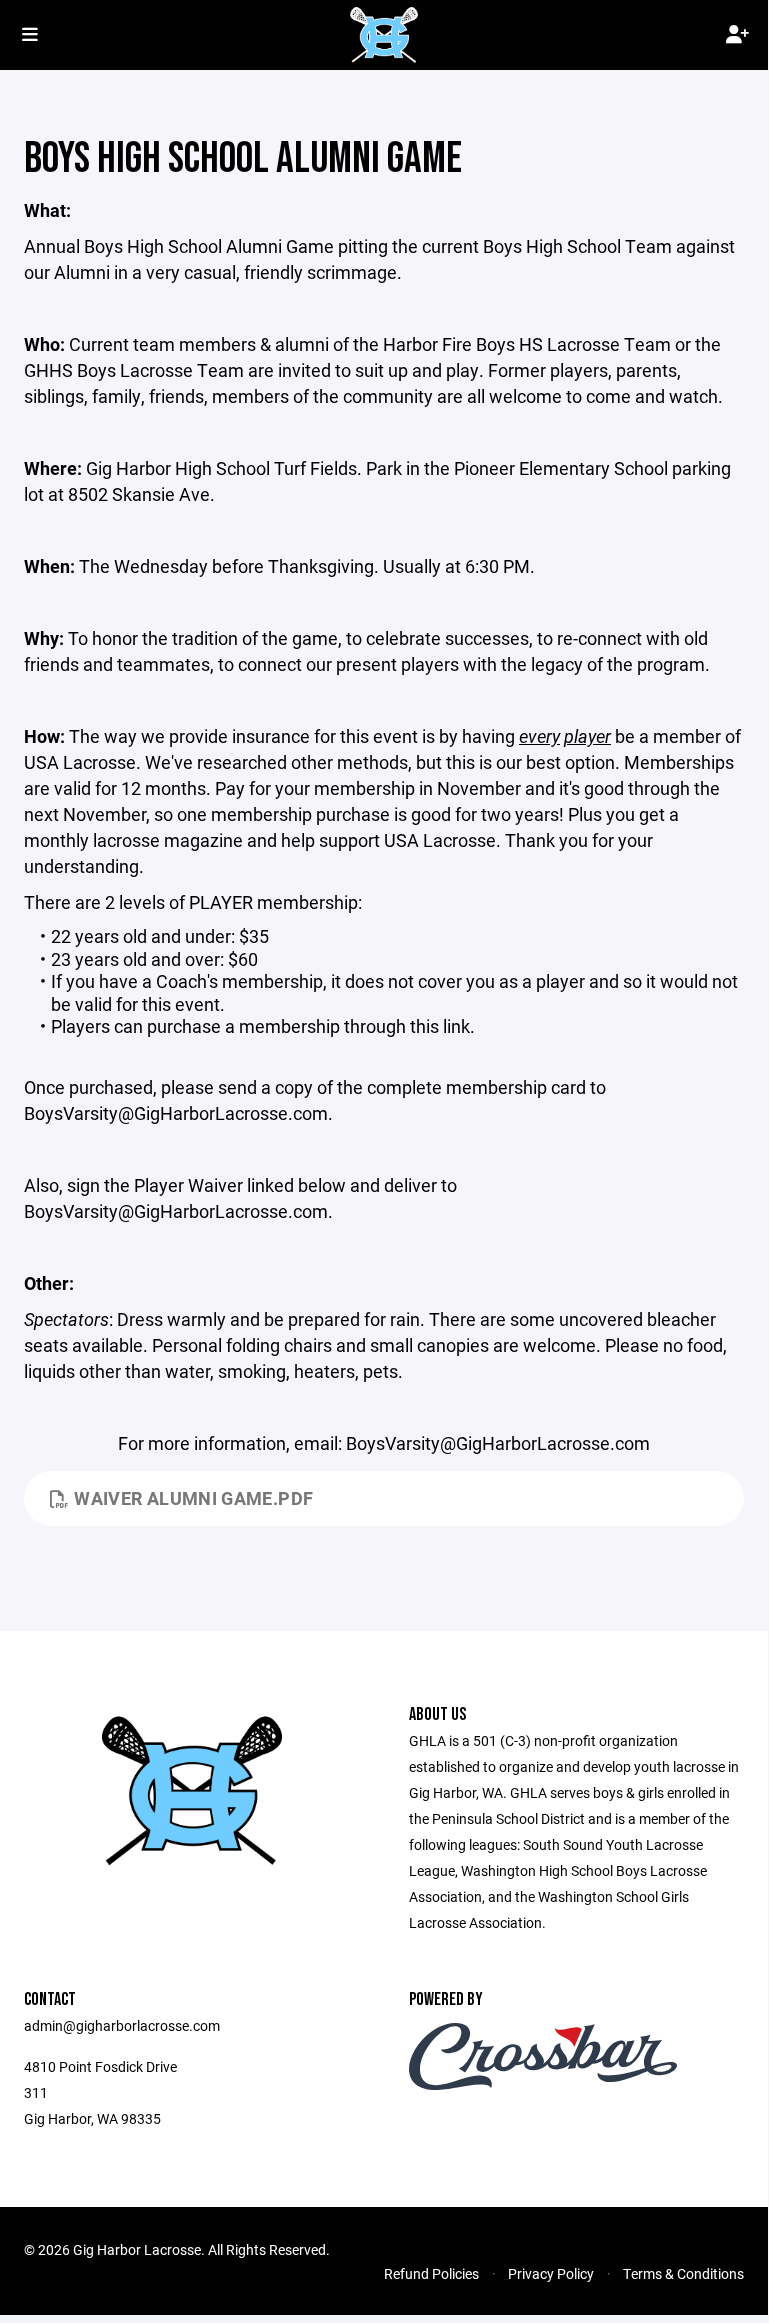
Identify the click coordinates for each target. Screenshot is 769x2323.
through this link (407, 1026)
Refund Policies (431, 2273)
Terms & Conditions (683, 2273)
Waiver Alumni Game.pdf (193, 1498)
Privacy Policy (551, 2273)
